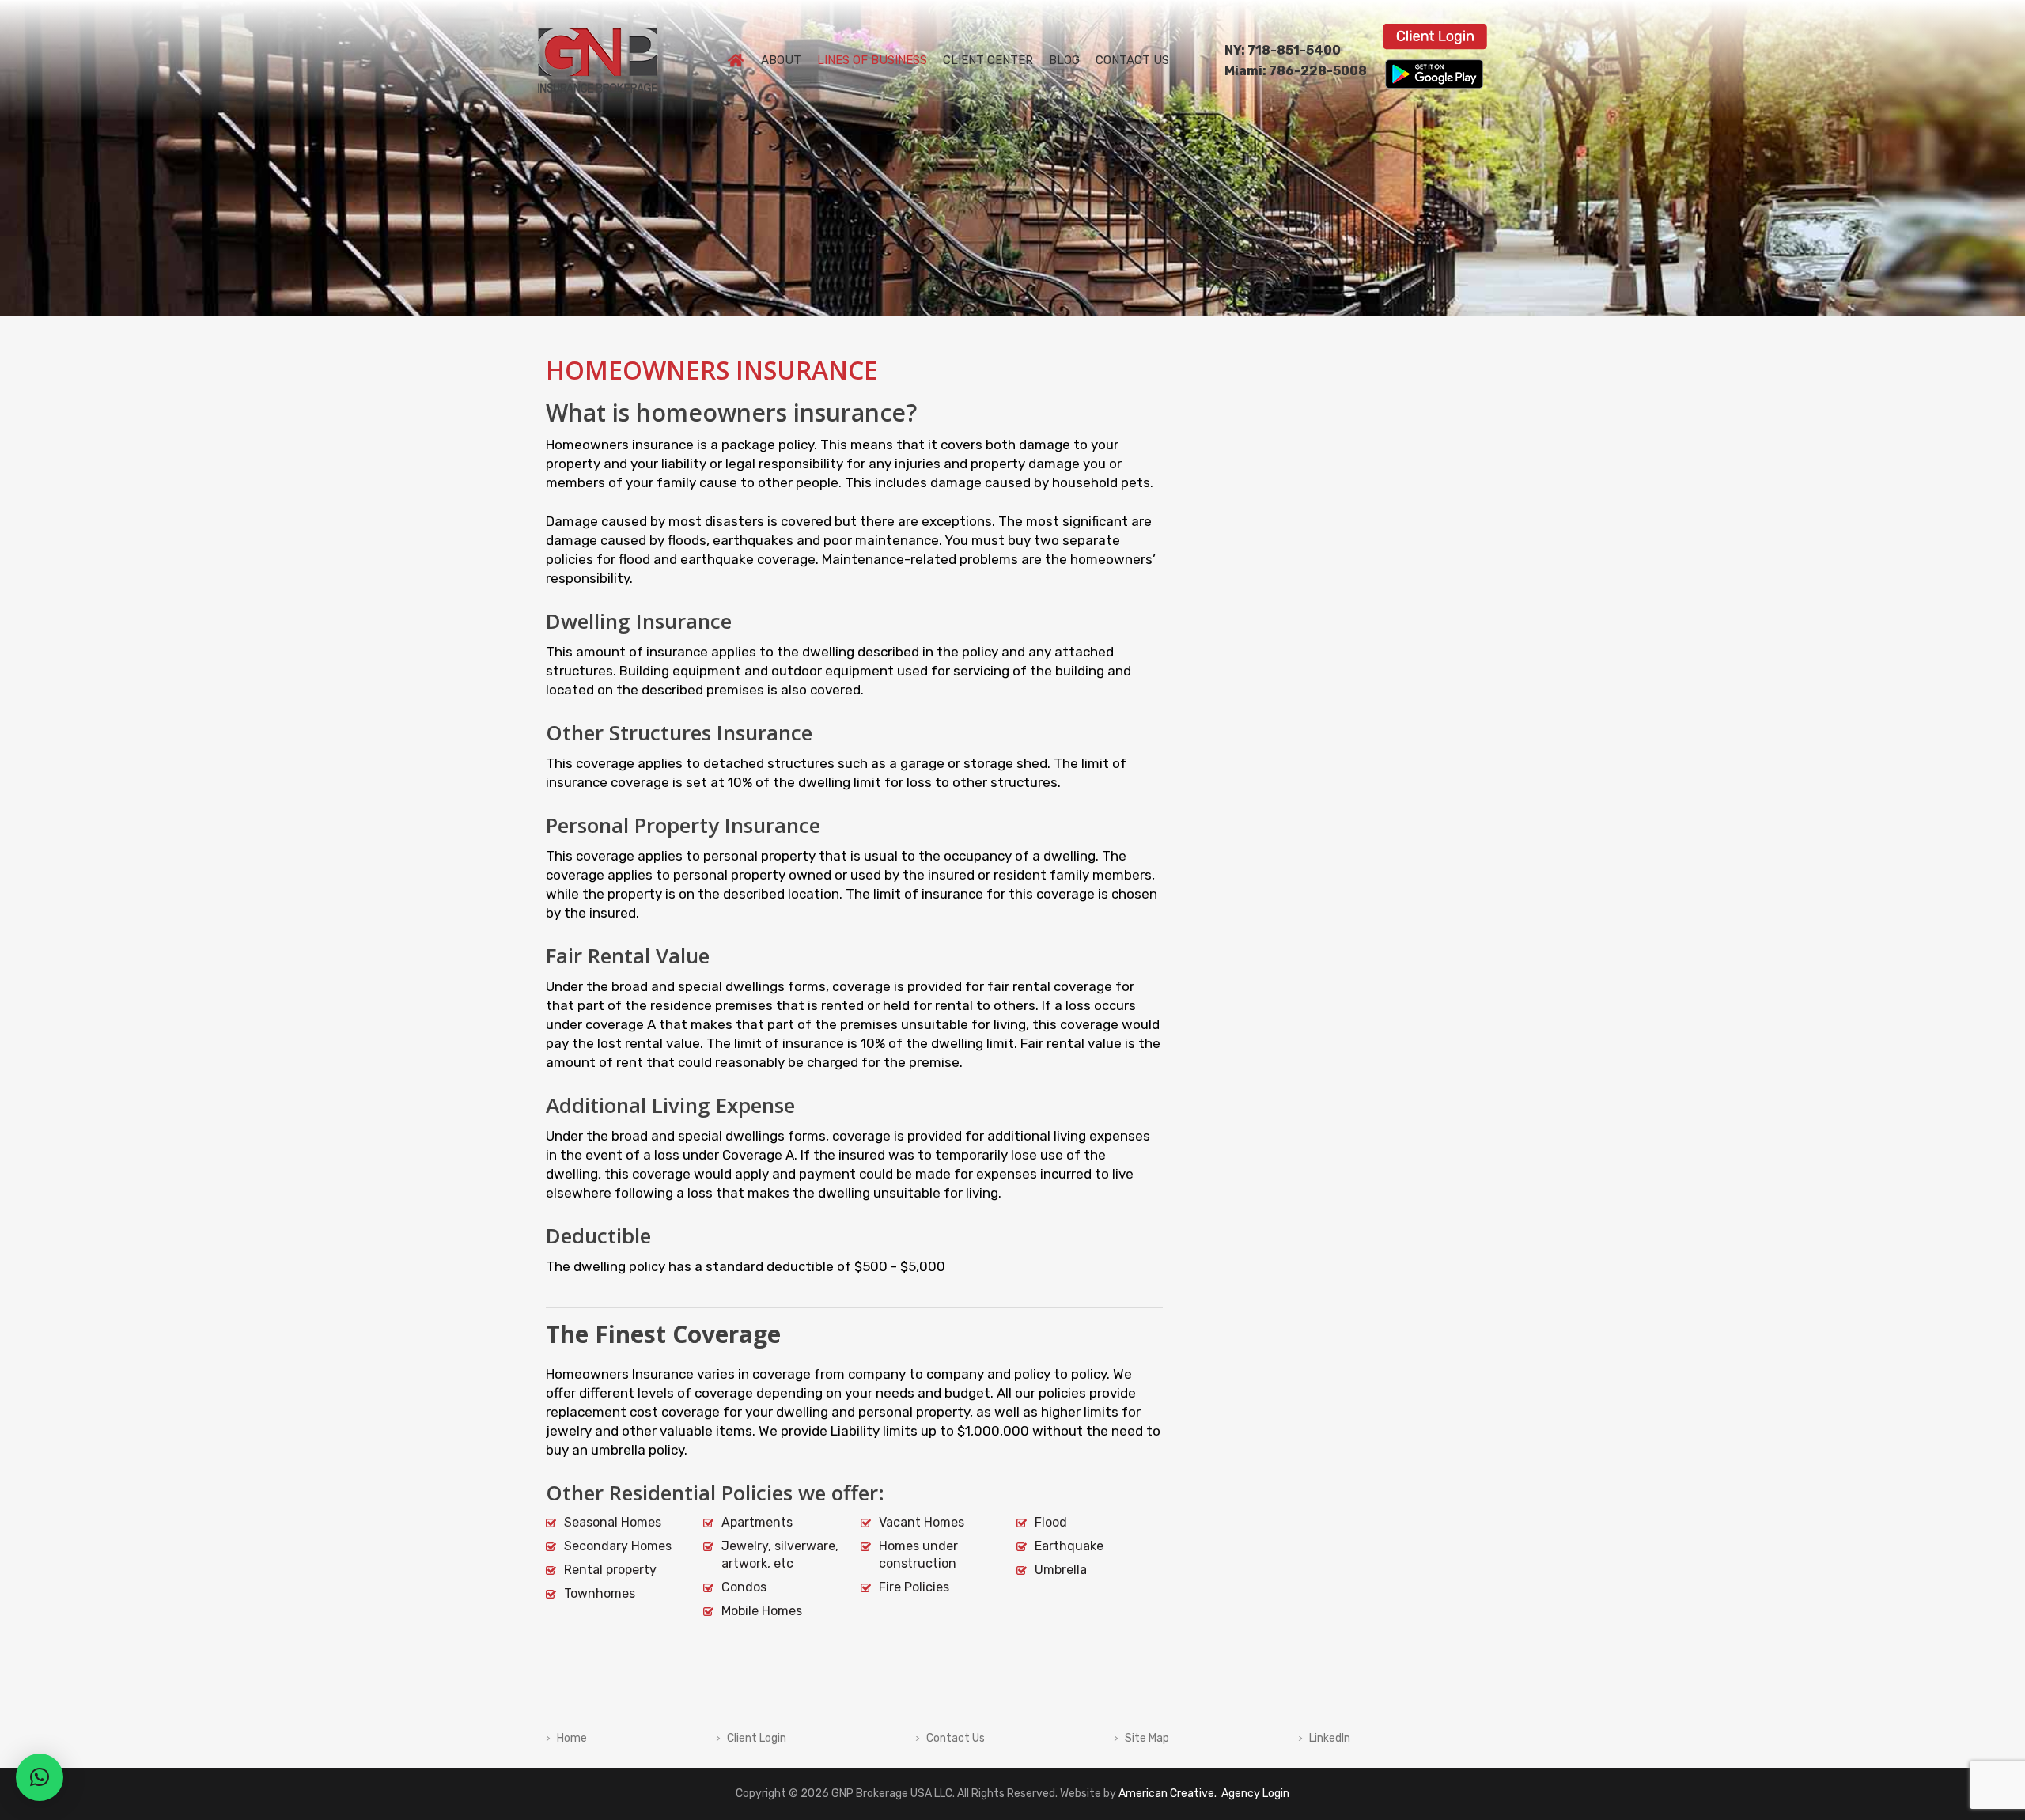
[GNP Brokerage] (598, 38)
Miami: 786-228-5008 (1296, 71)
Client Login (757, 1739)
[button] (40, 1777)
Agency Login (1254, 1794)
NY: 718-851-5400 (1283, 50)
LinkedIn (1330, 1739)
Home (572, 1739)
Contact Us (956, 1739)
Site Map (1147, 1739)
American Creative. (1168, 1794)
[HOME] (736, 61)
